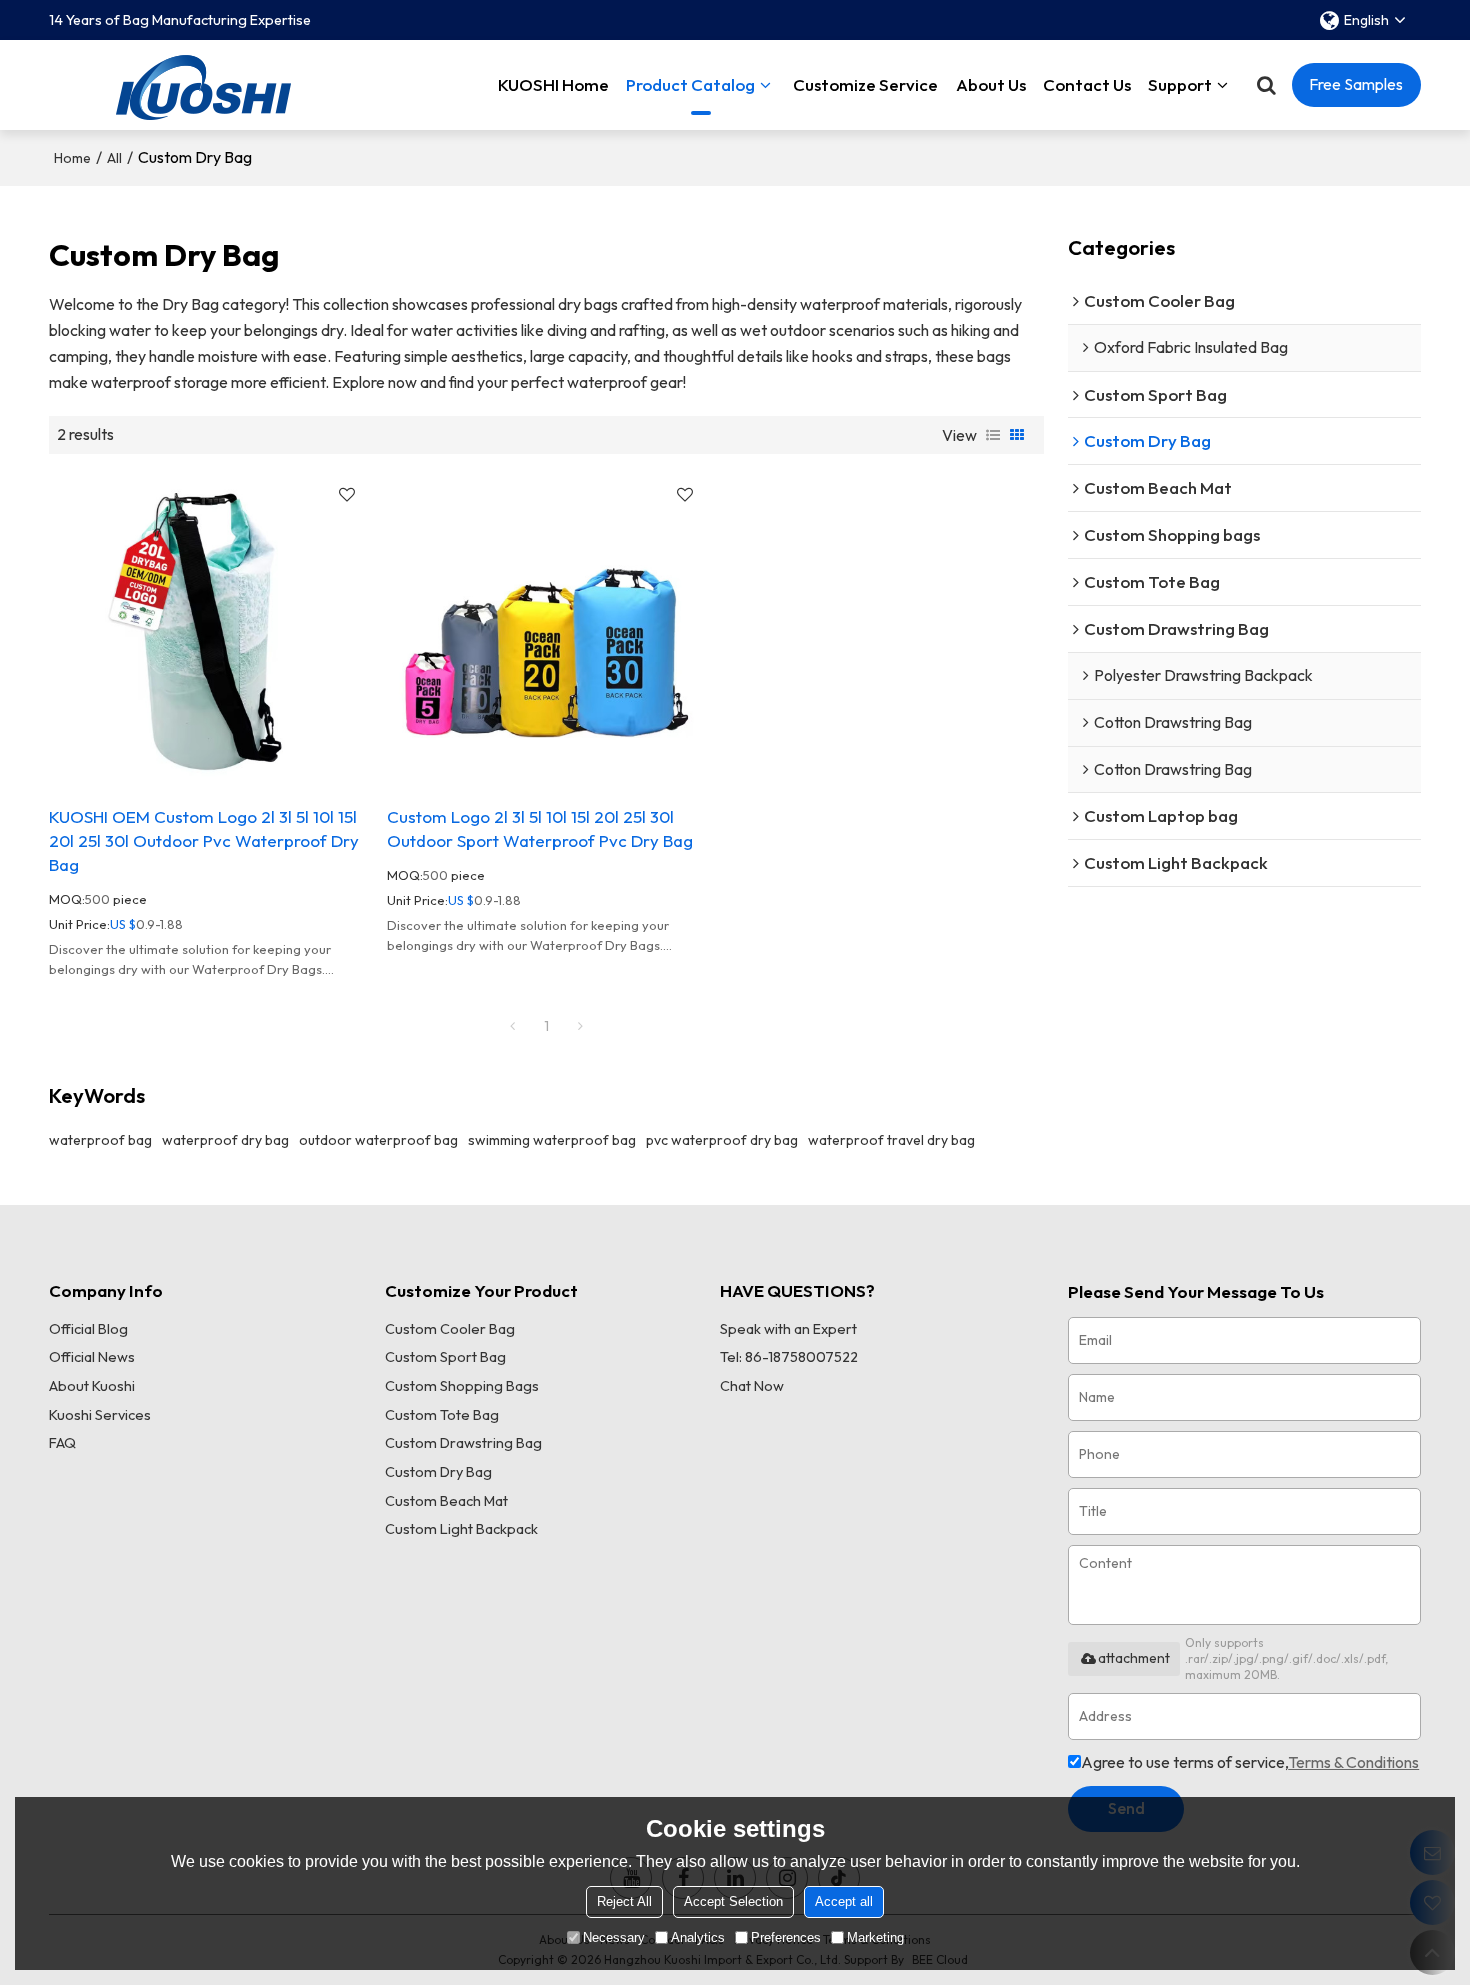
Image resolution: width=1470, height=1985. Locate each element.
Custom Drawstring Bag (463, 1443)
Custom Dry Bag (438, 1472)
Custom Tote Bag (442, 1415)
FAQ (62, 1443)
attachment (1134, 1658)
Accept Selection (733, 1901)
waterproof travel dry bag (891, 1140)
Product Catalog (690, 84)
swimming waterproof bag (552, 1140)
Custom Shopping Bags (462, 1386)
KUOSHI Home (553, 84)
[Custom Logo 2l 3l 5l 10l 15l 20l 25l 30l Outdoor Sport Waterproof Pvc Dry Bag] (546, 630)
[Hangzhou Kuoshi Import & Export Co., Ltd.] (204, 85)
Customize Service (865, 84)
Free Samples (1356, 84)
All (114, 158)
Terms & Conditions (1353, 1762)
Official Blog (88, 1329)
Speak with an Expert (788, 1329)
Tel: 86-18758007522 (789, 1357)
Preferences (786, 1937)
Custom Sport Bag (445, 1357)
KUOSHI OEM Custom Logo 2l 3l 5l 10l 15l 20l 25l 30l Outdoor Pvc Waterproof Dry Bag (204, 840)
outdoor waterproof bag (378, 1140)
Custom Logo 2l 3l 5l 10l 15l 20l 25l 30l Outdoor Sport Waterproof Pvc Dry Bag (540, 828)
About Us (991, 84)
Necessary (614, 1937)
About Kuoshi (92, 1386)
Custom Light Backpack (461, 1529)
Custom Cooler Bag (450, 1329)
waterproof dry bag (225, 1140)
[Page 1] (512, 1026)
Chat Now (752, 1386)
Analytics (698, 1937)
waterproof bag (100, 1140)
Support (1180, 84)
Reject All (624, 1901)
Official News (92, 1357)
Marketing (875, 1937)
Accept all (844, 1901)
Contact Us (1087, 84)
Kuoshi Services (100, 1415)
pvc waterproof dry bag (722, 1140)
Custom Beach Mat (446, 1501)
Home (72, 158)
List (993, 435)
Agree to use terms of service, (1250, 1762)
